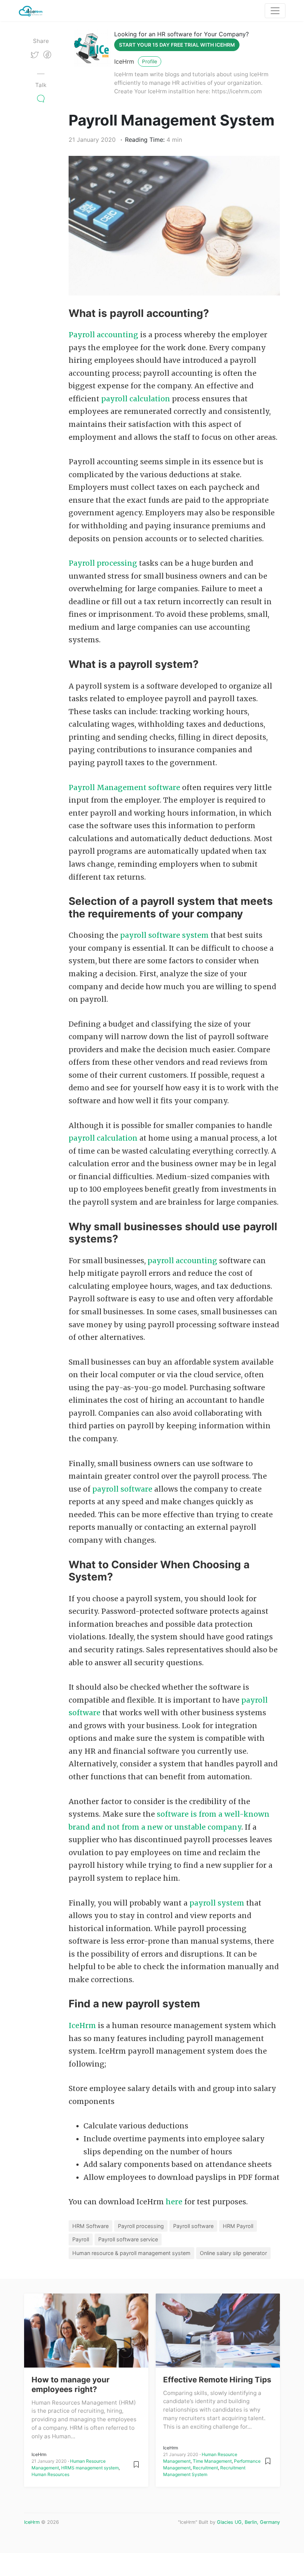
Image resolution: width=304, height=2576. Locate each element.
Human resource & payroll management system (131, 2253)
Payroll (81, 2239)
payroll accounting (182, 1261)
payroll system (217, 1903)
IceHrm (124, 61)
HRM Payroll (238, 2226)
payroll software (123, 1489)
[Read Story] (136, 2464)
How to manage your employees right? (71, 2384)
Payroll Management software (125, 787)
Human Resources (50, 2474)
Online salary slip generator (233, 2253)
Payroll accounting (103, 335)
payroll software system (164, 935)
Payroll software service (128, 2239)
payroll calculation (136, 399)
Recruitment (205, 2468)
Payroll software (193, 2226)
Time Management (212, 2461)
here (175, 2202)
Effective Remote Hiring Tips (217, 2380)
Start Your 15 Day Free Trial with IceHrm (177, 45)
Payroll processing (103, 563)
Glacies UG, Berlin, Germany (248, 2522)
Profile (150, 61)
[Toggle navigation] (275, 11)
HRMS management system (90, 2468)
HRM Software (90, 2226)
